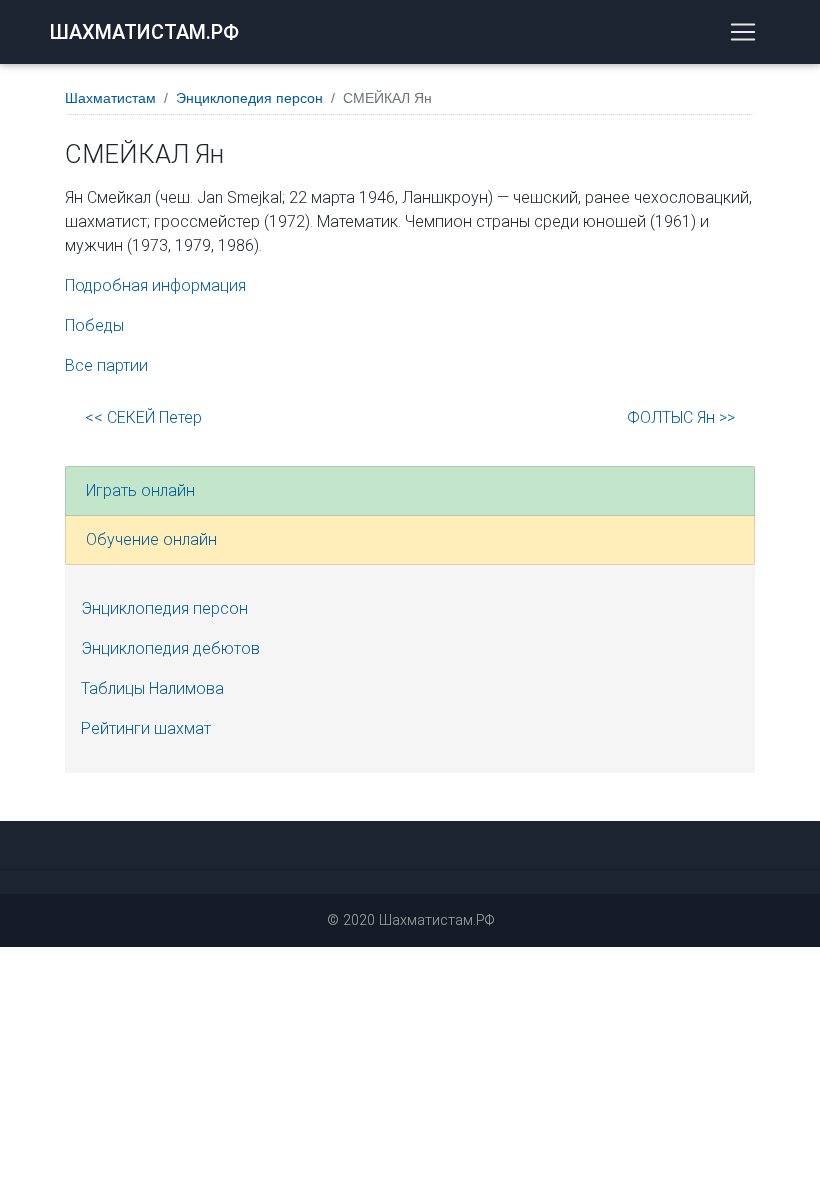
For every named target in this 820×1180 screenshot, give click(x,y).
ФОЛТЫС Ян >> (681, 417)
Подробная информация (155, 285)
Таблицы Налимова (152, 688)
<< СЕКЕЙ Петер (143, 417)
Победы (94, 325)
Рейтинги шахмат (146, 728)
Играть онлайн (140, 490)
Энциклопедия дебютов (170, 648)
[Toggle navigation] (743, 32)
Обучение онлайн (151, 539)
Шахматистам (110, 98)
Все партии (106, 365)
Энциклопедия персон (249, 98)
